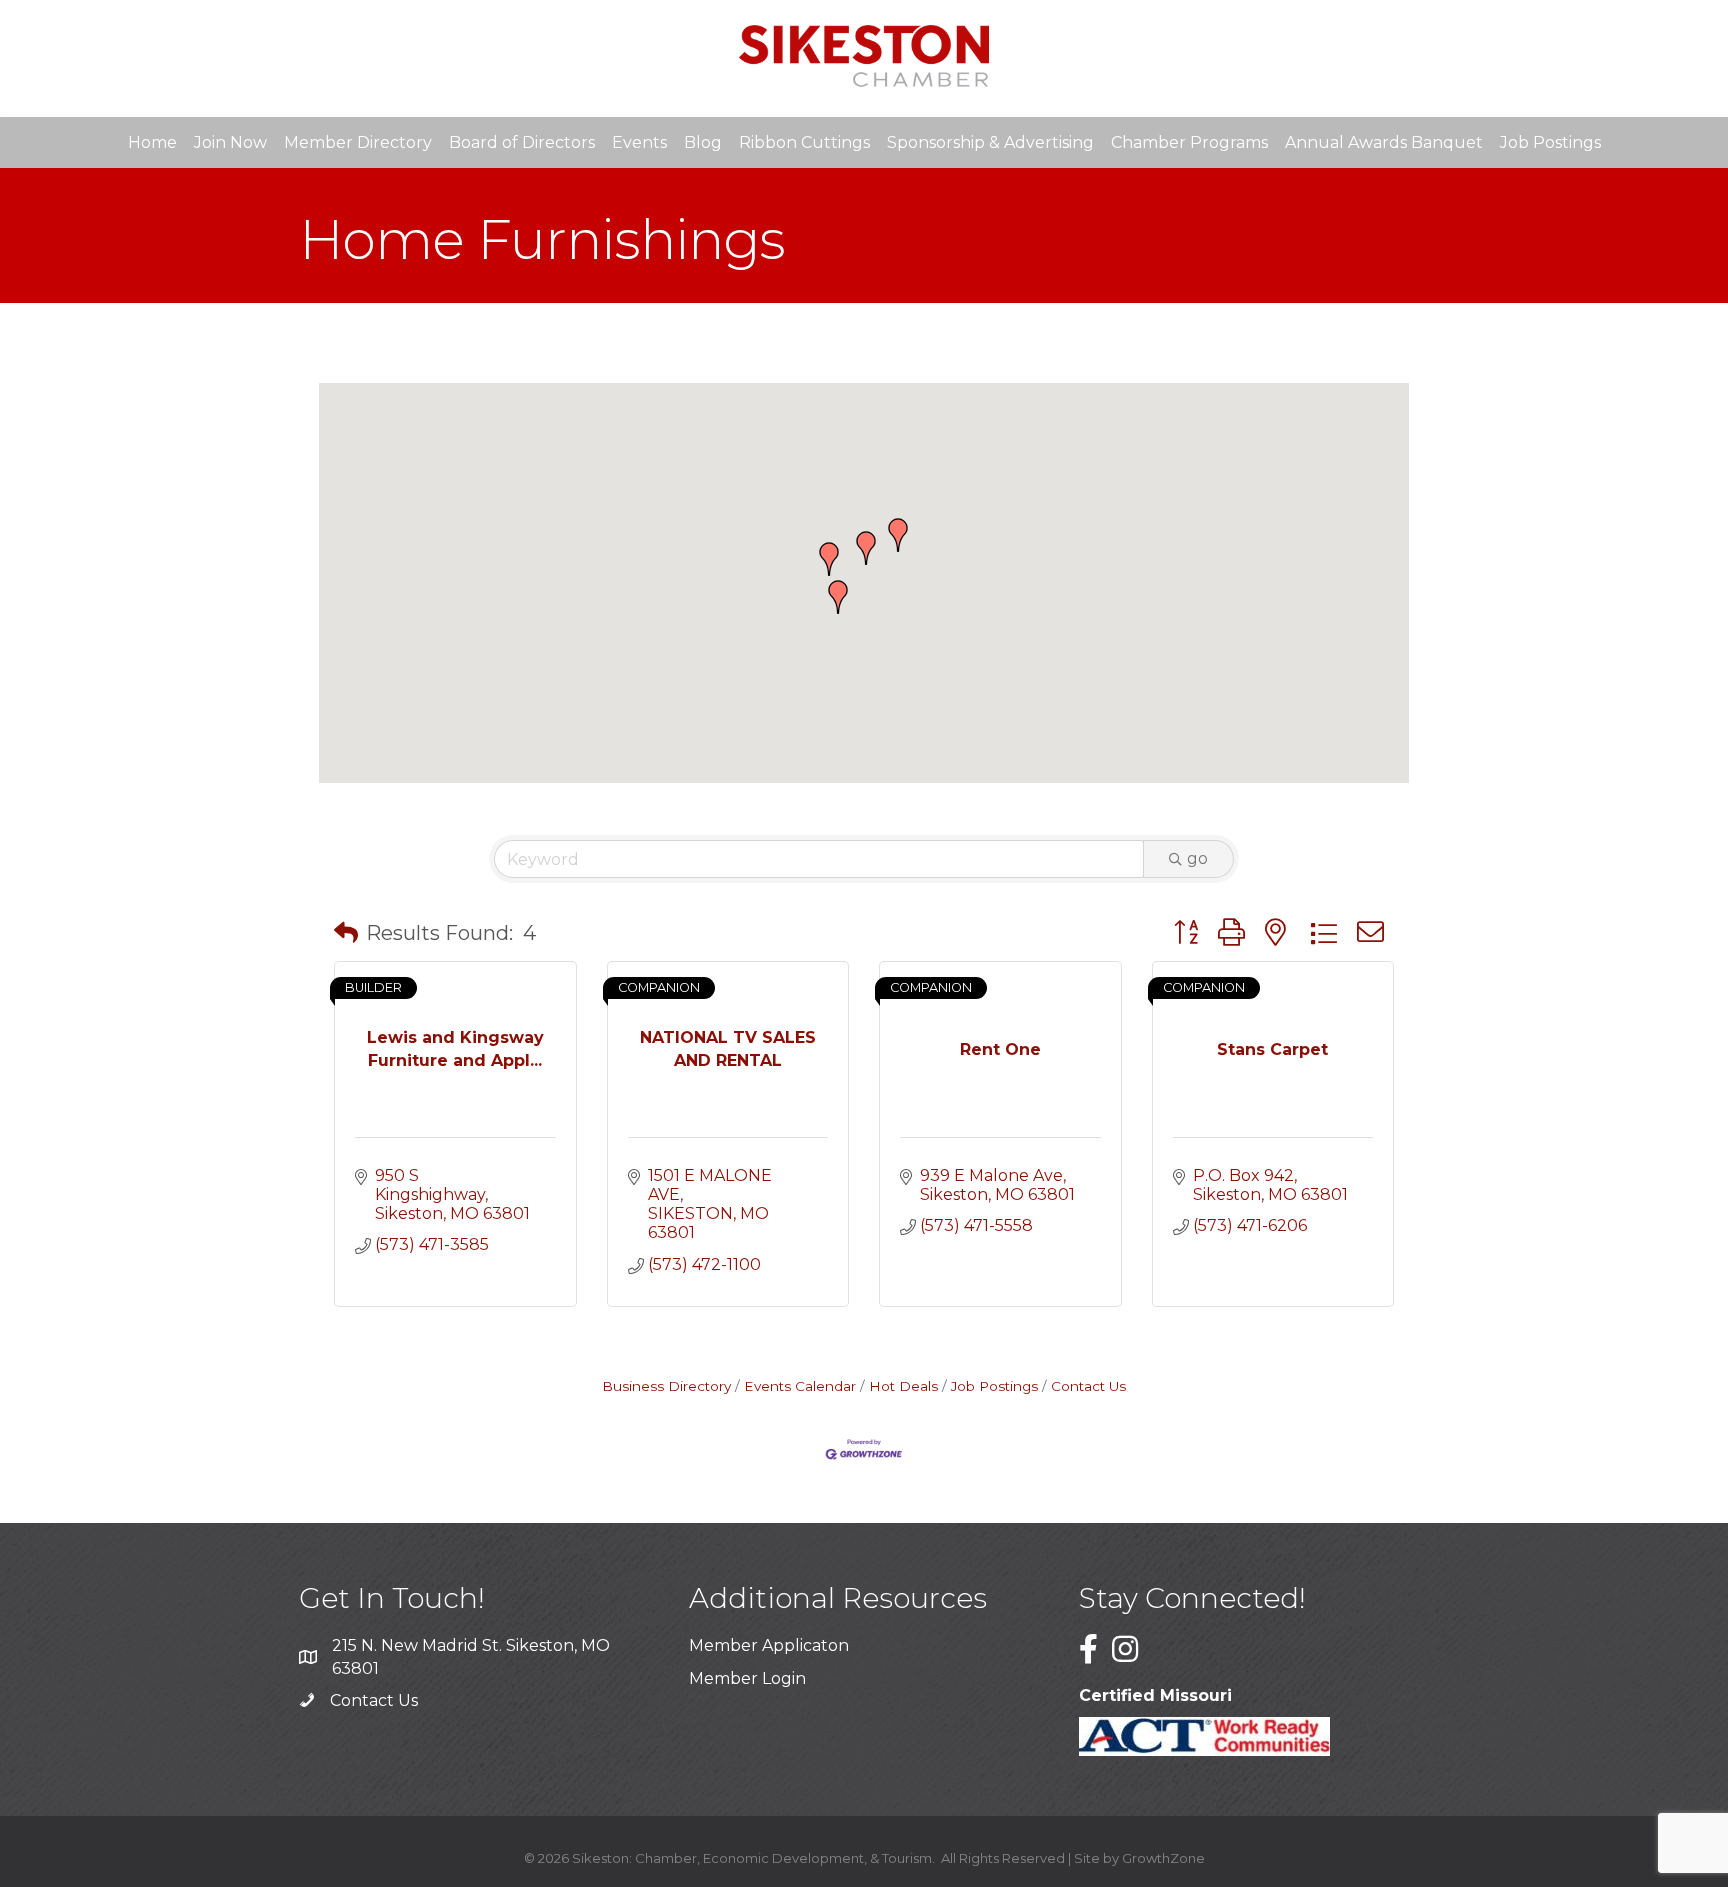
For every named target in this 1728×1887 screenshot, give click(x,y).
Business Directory (666, 1386)
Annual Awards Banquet (1384, 142)
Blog (703, 142)
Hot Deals (903, 1386)
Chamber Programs (1189, 142)
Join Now (230, 142)
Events (639, 142)
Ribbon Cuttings (804, 142)
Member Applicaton (769, 1645)
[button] (829, 559)
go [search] (1197, 858)
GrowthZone (1163, 1858)
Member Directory (358, 142)
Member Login (747, 1678)
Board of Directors (522, 142)
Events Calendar (800, 1386)
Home (152, 142)
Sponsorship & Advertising (990, 142)
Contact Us (1088, 1386)
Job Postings (1550, 142)
